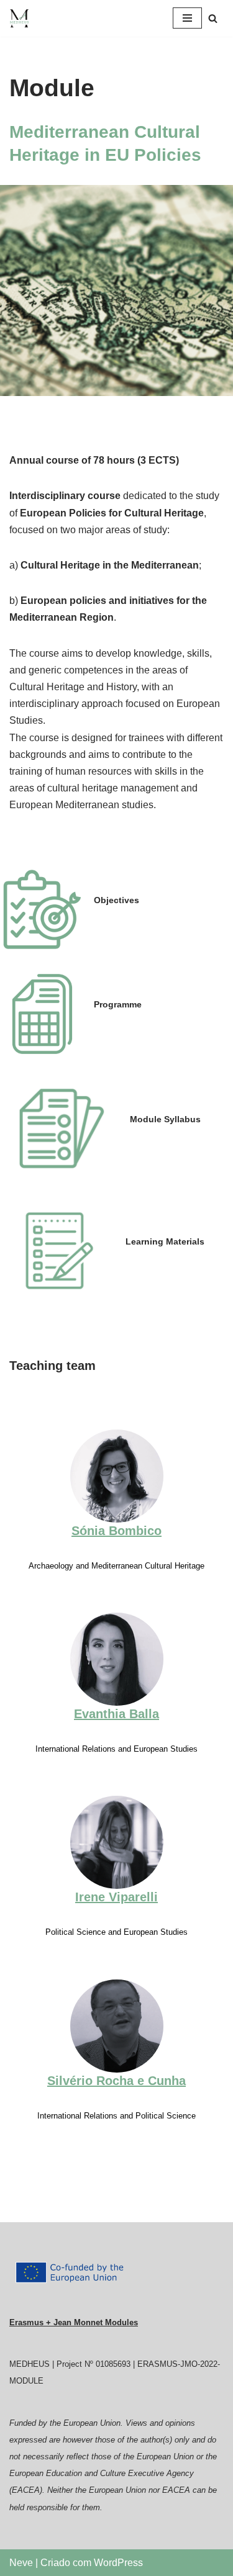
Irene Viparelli (116, 1897)
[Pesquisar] (213, 18)
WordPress (118, 2563)
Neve (21, 2563)
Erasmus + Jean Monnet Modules (74, 2322)
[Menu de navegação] (187, 18)
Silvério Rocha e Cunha (116, 2081)
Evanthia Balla (116, 1714)
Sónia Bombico (116, 1531)
